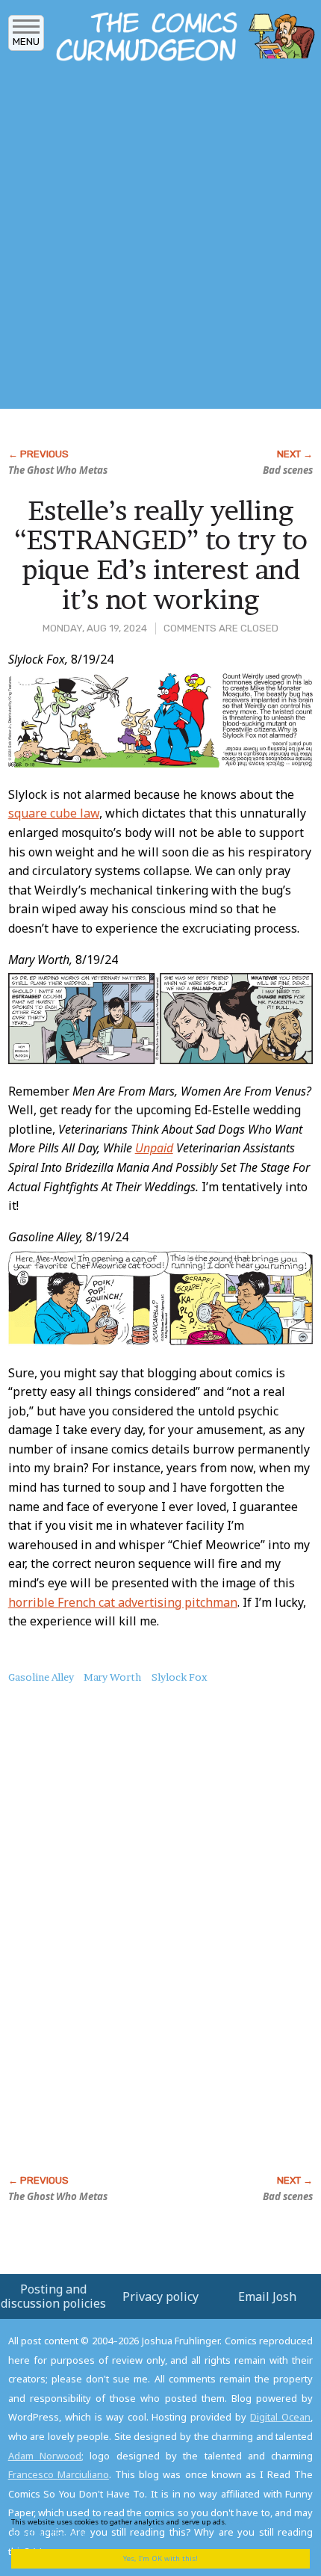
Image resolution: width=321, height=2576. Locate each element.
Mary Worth (112, 1677)
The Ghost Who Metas (58, 470)
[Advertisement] (160, 240)
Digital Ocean (280, 2417)
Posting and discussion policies (53, 2296)
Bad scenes (288, 470)
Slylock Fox (180, 1677)
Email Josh (267, 2297)
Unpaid (154, 1148)
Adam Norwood (45, 2456)
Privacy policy (160, 2297)
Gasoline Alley (41, 1677)
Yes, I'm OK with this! (160, 2558)
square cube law (54, 813)
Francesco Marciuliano (59, 2474)
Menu (26, 41)
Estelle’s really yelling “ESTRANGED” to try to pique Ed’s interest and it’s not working (161, 555)
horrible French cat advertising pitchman (123, 1602)
